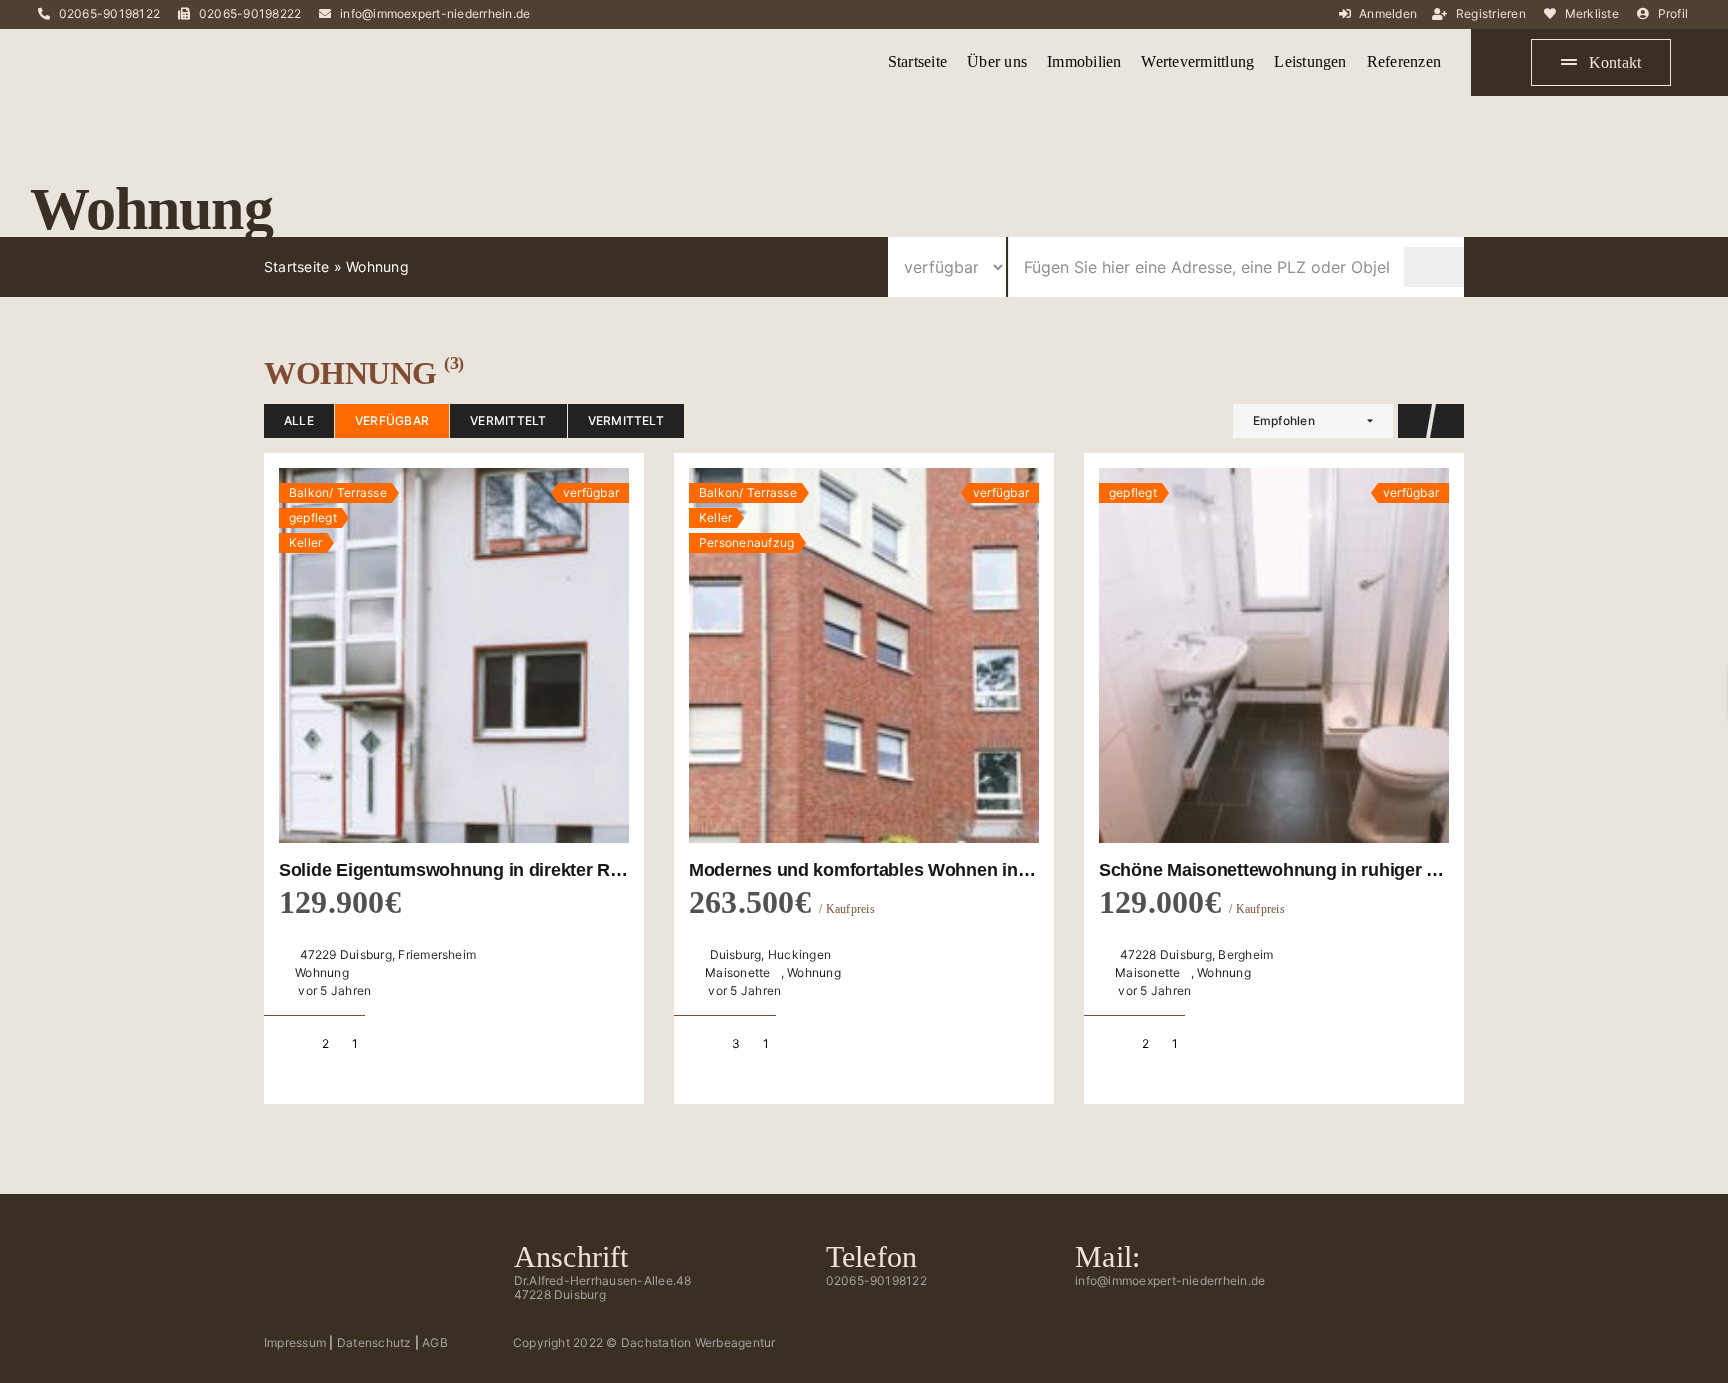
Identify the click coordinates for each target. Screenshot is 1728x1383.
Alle (299, 420)
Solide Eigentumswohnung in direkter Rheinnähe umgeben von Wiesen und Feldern (627, 870)
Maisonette (737, 972)
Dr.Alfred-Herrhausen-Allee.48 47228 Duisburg (603, 1287)
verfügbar (392, 420)
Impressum (295, 1342)
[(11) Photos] (454, 656)
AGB (435, 1342)
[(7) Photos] (1274, 656)
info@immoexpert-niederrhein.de (435, 13)
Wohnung (322, 972)
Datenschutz (374, 1342)
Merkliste (1592, 13)
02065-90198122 (109, 13)
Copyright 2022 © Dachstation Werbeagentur (644, 1342)
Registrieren (1491, 13)
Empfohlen (1284, 420)
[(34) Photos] (864, 656)
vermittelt (508, 420)
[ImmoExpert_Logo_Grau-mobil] (130, 47)
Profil (1673, 13)
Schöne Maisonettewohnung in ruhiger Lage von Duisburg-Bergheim (1385, 870)
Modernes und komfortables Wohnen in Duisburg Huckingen (941, 870)
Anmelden (1388, 13)
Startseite (296, 266)
